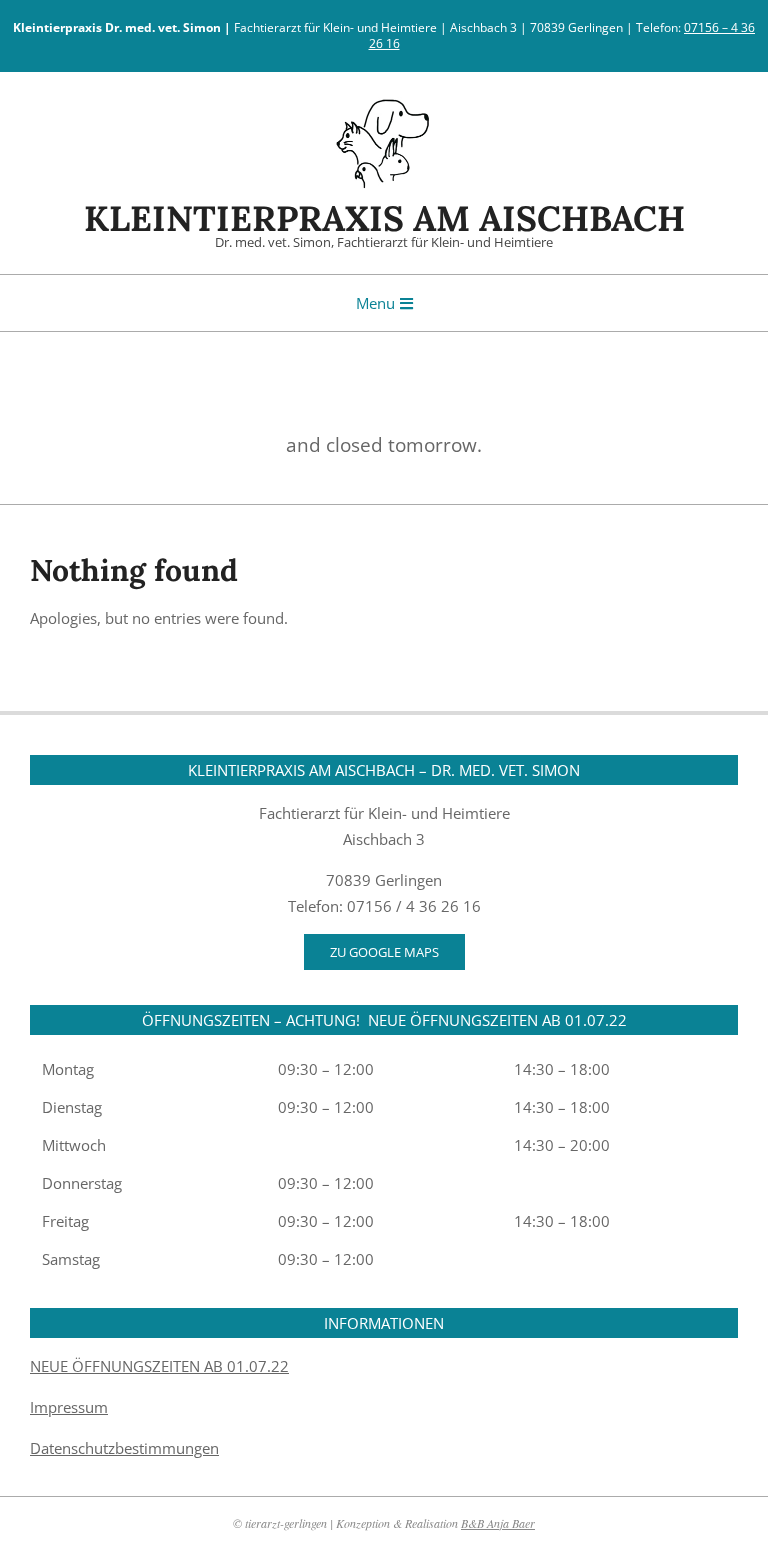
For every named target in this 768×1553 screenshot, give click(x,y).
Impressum (69, 1407)
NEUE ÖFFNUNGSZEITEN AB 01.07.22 (159, 1366)
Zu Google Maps (384, 952)
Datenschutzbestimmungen (124, 1448)
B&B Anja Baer (498, 1523)
